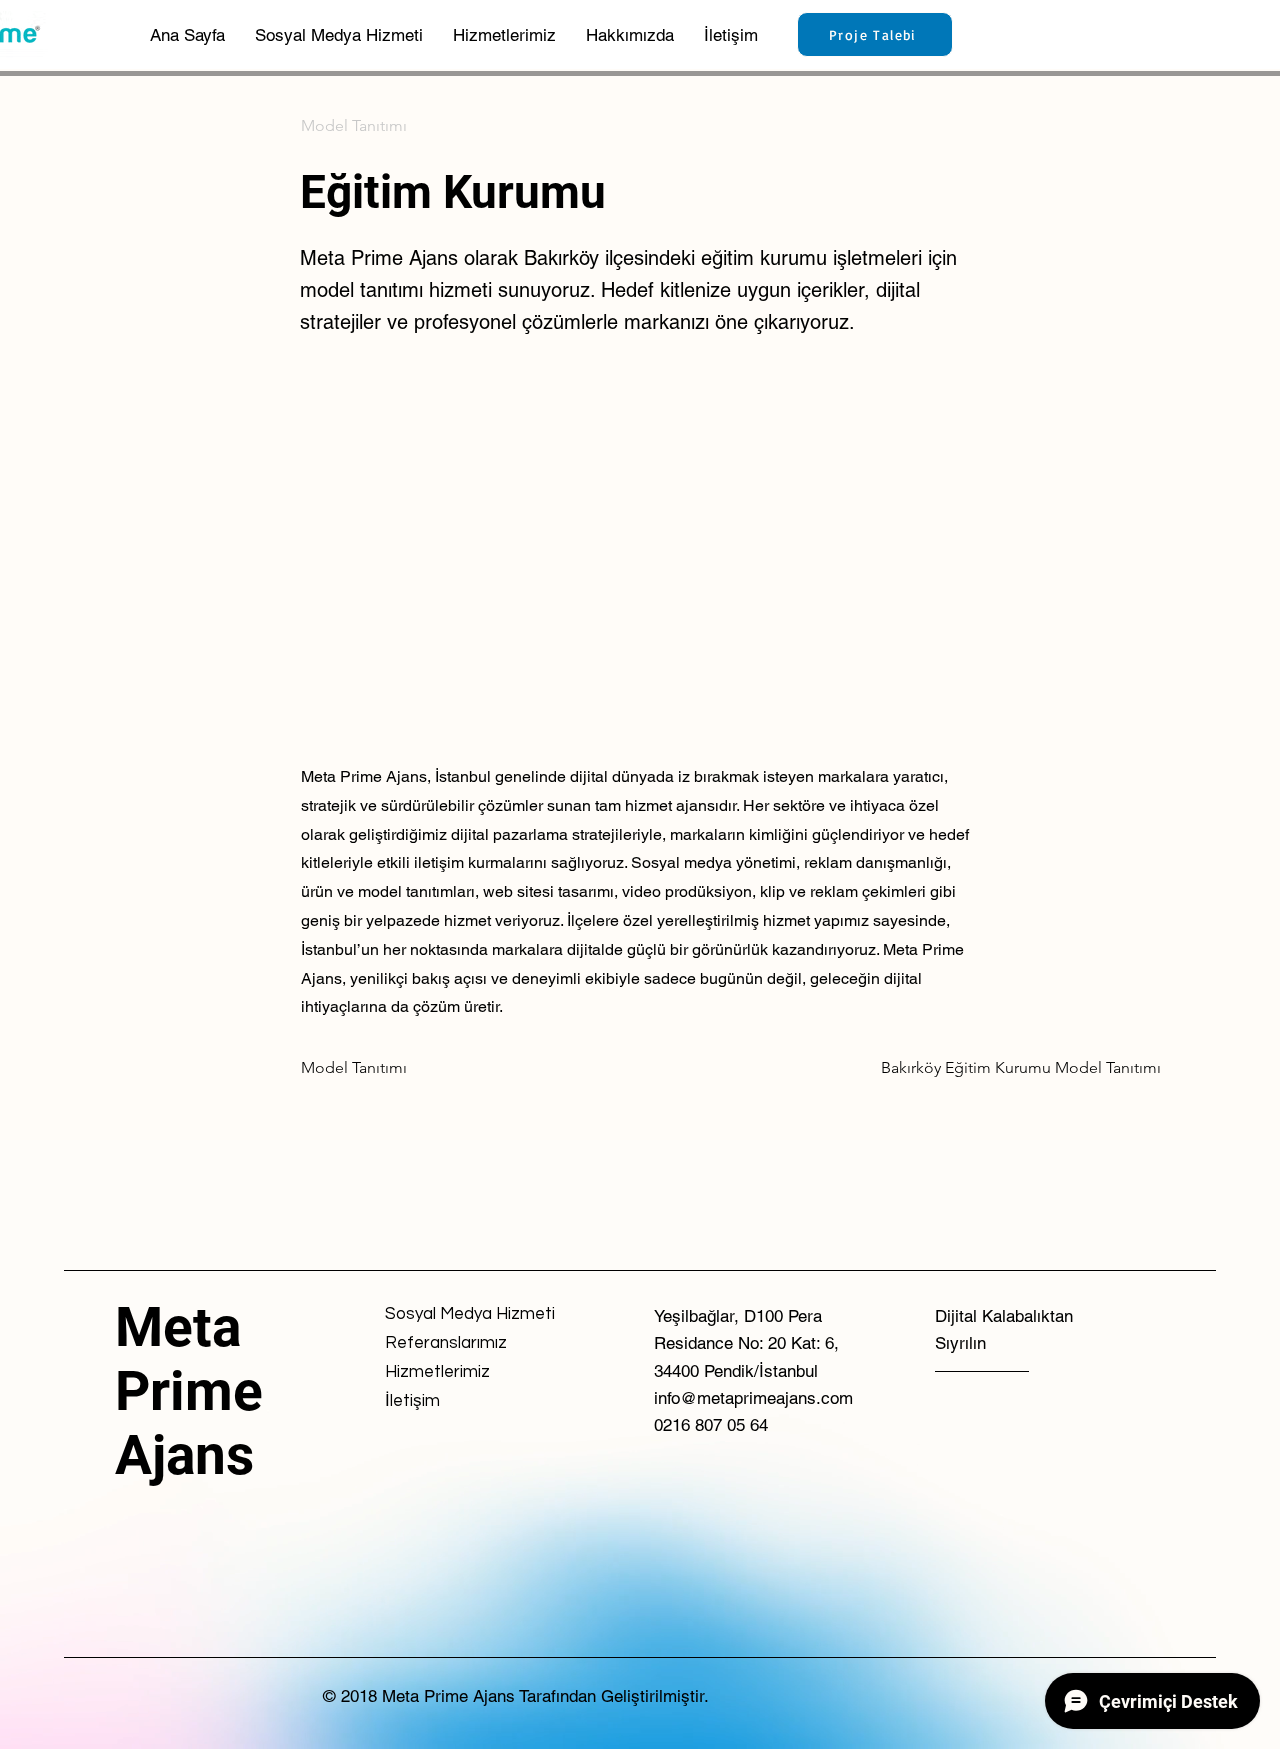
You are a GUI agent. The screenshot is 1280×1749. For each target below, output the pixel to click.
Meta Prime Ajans (189, 1391)
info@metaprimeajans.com (753, 1398)
